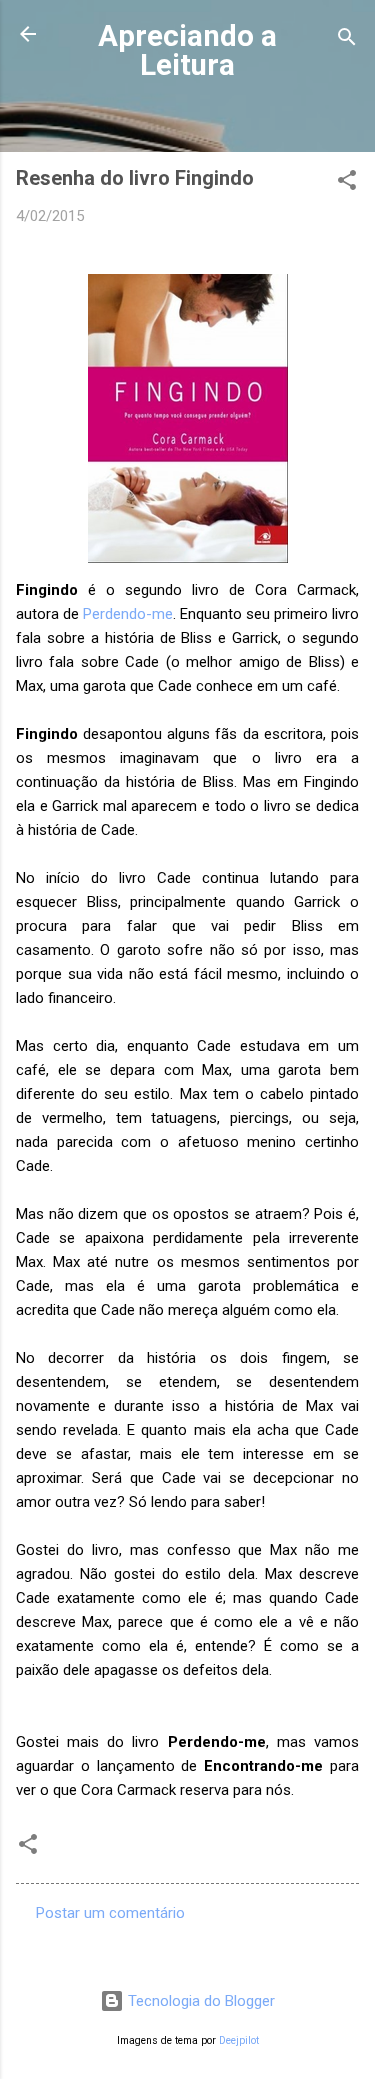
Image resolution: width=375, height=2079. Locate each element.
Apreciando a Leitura (187, 50)
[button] (347, 183)
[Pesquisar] (347, 40)
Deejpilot (239, 2040)
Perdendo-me (128, 614)
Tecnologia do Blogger (199, 2001)
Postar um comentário (110, 1913)
